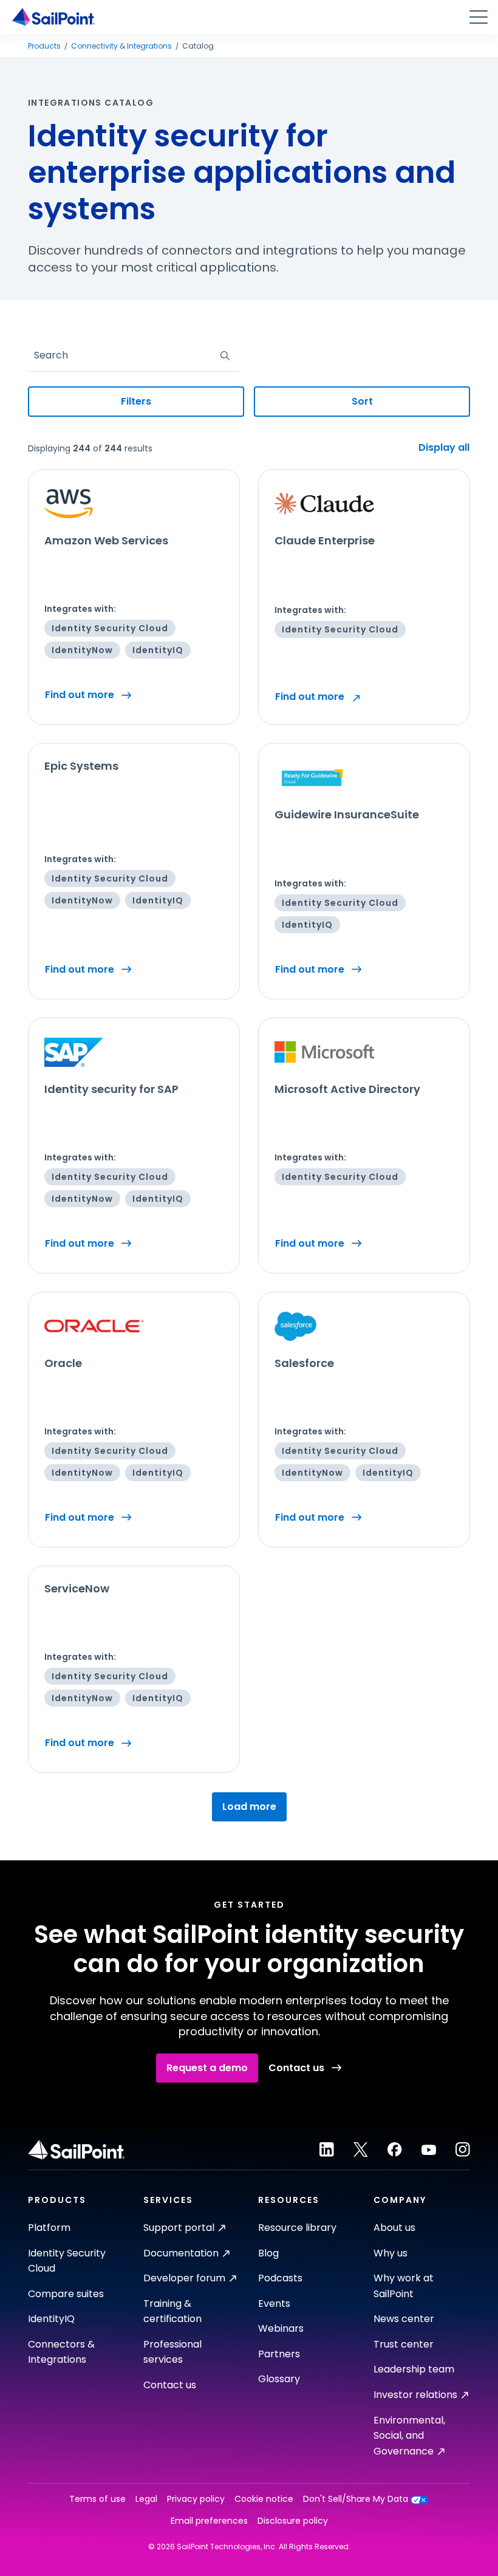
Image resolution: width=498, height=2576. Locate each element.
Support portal (179, 2228)
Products (44, 46)
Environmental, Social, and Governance (409, 2436)
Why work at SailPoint (404, 2286)
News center (404, 2319)
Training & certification (172, 2311)
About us (394, 2228)
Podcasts (280, 2278)
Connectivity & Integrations (121, 46)
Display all (444, 448)
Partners (279, 2354)
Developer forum (184, 2278)
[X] (361, 2150)
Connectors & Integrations (61, 2352)
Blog (268, 2253)
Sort (362, 401)
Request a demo (207, 2068)
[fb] (395, 2150)
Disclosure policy (293, 2521)
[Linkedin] (327, 2150)
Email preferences (209, 2521)
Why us (391, 2253)
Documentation (181, 2253)
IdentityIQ (51, 2319)
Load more (249, 1807)
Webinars (281, 2328)
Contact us (296, 2068)
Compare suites (66, 2294)
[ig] (463, 2150)
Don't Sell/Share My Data (356, 2499)
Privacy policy (196, 2499)
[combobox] (35, 355)
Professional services (172, 2352)
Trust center (404, 2344)
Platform (49, 2228)
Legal (146, 2499)
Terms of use (97, 2499)
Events (274, 2304)
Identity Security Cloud (67, 2261)
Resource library (297, 2228)
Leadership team (414, 2369)
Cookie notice (264, 2499)
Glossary (279, 2379)
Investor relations (415, 2395)
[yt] (429, 2150)
